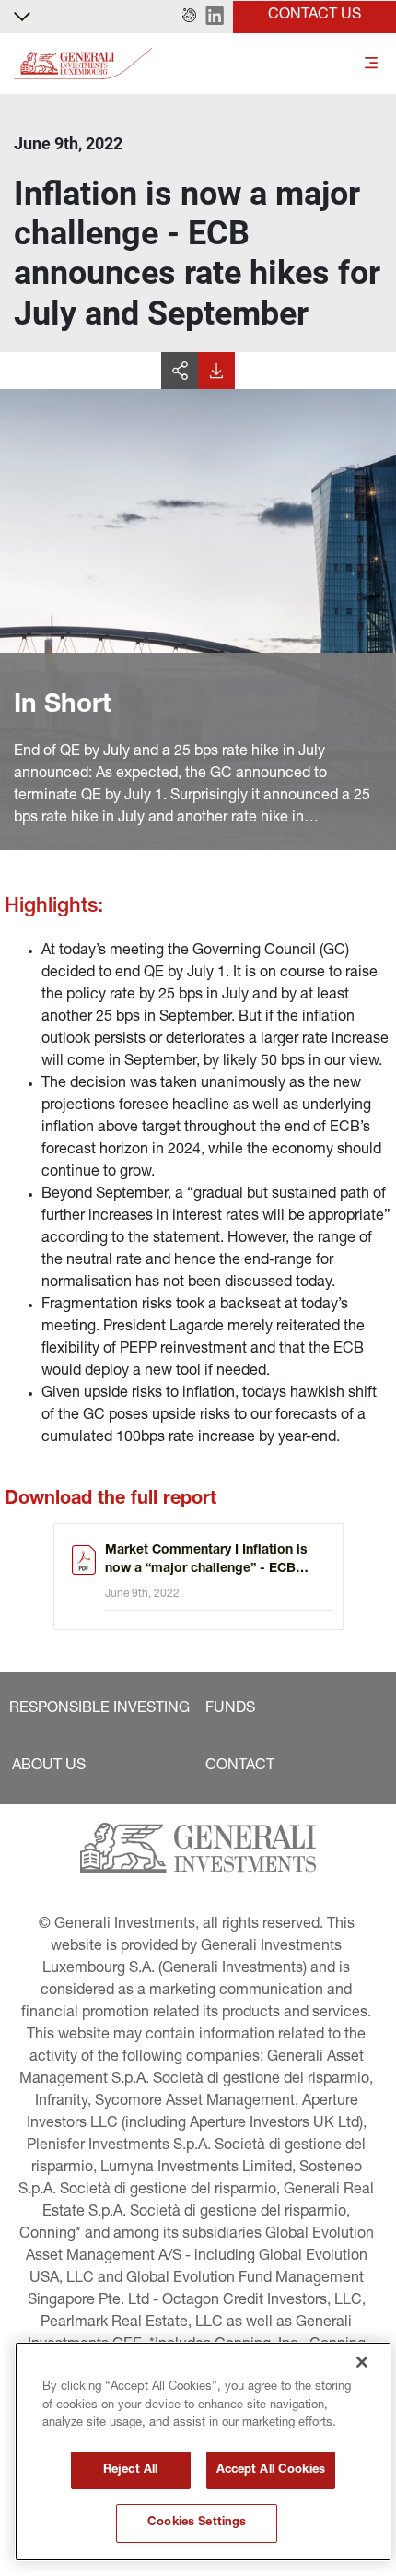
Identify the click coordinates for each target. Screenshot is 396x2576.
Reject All (130, 2470)
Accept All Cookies (271, 2470)
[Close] (362, 2362)
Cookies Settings (197, 2523)
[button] (189, 17)
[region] (203, 2452)
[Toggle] (371, 64)
